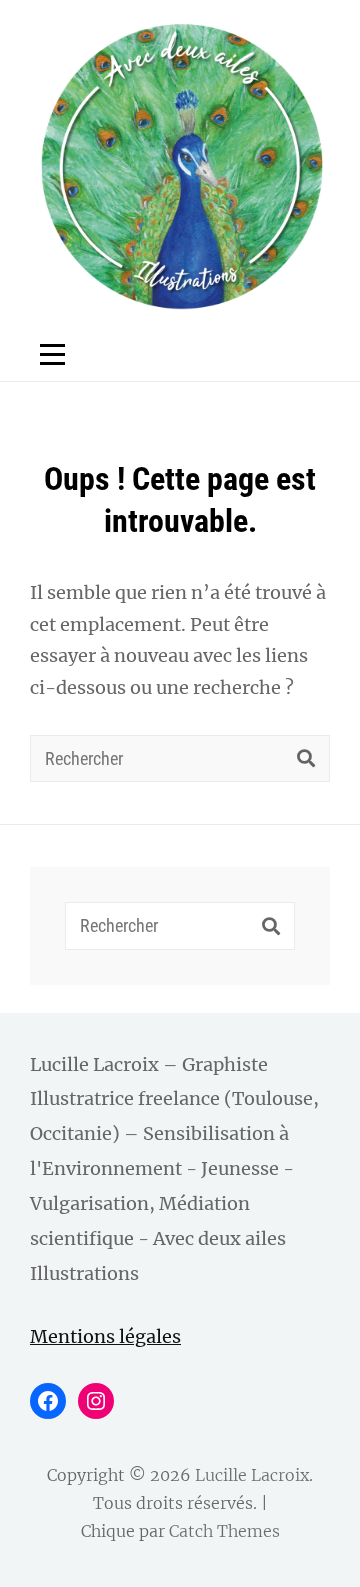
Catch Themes (224, 1531)
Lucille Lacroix (252, 1475)
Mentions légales (105, 1336)
